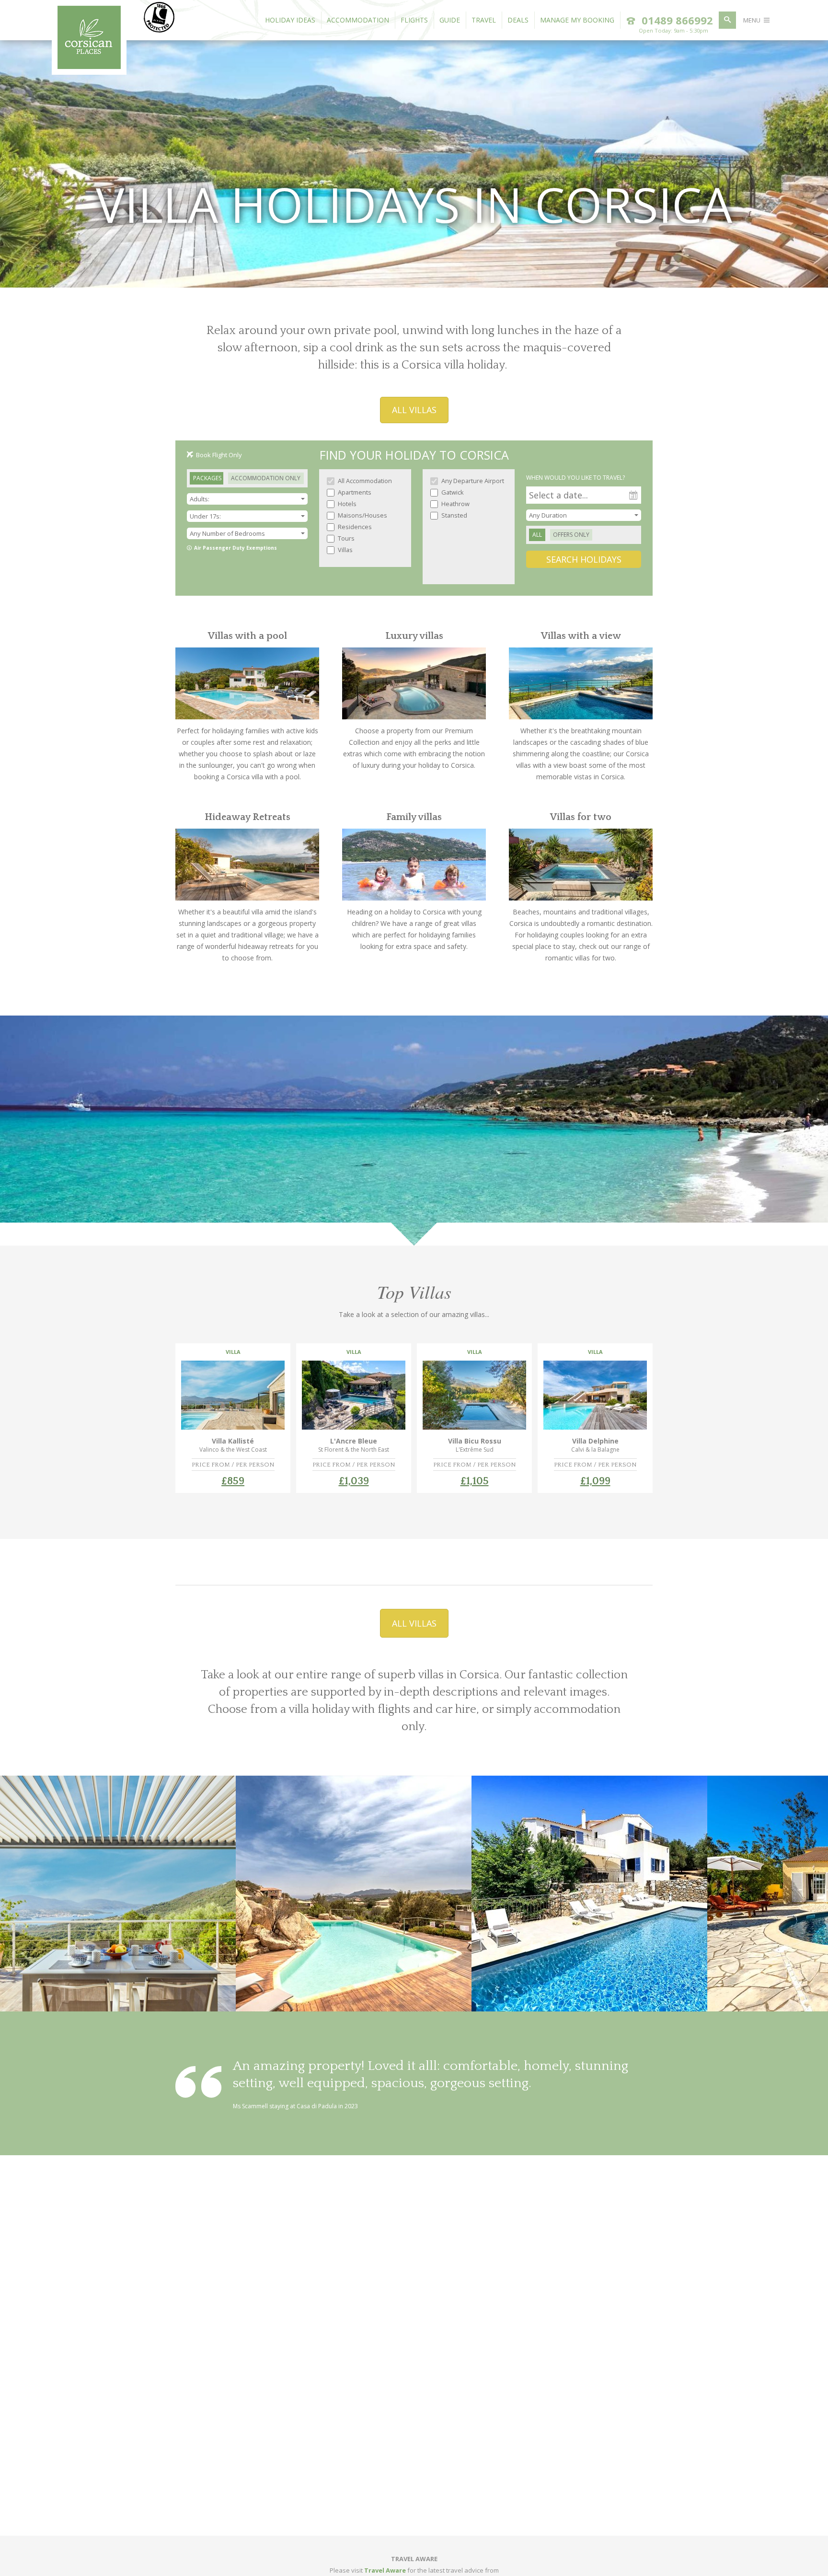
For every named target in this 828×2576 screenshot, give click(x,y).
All (537, 535)
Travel (484, 20)
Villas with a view (581, 636)
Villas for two (581, 817)
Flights (414, 20)
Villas (345, 550)
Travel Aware (385, 2570)
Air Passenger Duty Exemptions (236, 548)
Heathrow (455, 504)
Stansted (454, 515)
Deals (518, 20)
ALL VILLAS (414, 410)
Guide (450, 20)
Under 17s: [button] (205, 516)
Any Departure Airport (472, 481)
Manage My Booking (577, 20)
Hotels (346, 504)
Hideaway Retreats (247, 817)
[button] (247, 533)
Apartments (354, 492)
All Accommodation (364, 481)
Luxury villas (414, 636)
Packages (207, 478)
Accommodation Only (266, 478)
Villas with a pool (247, 636)
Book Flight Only (219, 455)
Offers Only (571, 535)
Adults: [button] (200, 499)
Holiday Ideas (290, 20)
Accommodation (358, 20)
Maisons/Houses (362, 515)
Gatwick (452, 492)
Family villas (414, 817)
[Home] (89, 66)
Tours (345, 538)
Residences (354, 527)
